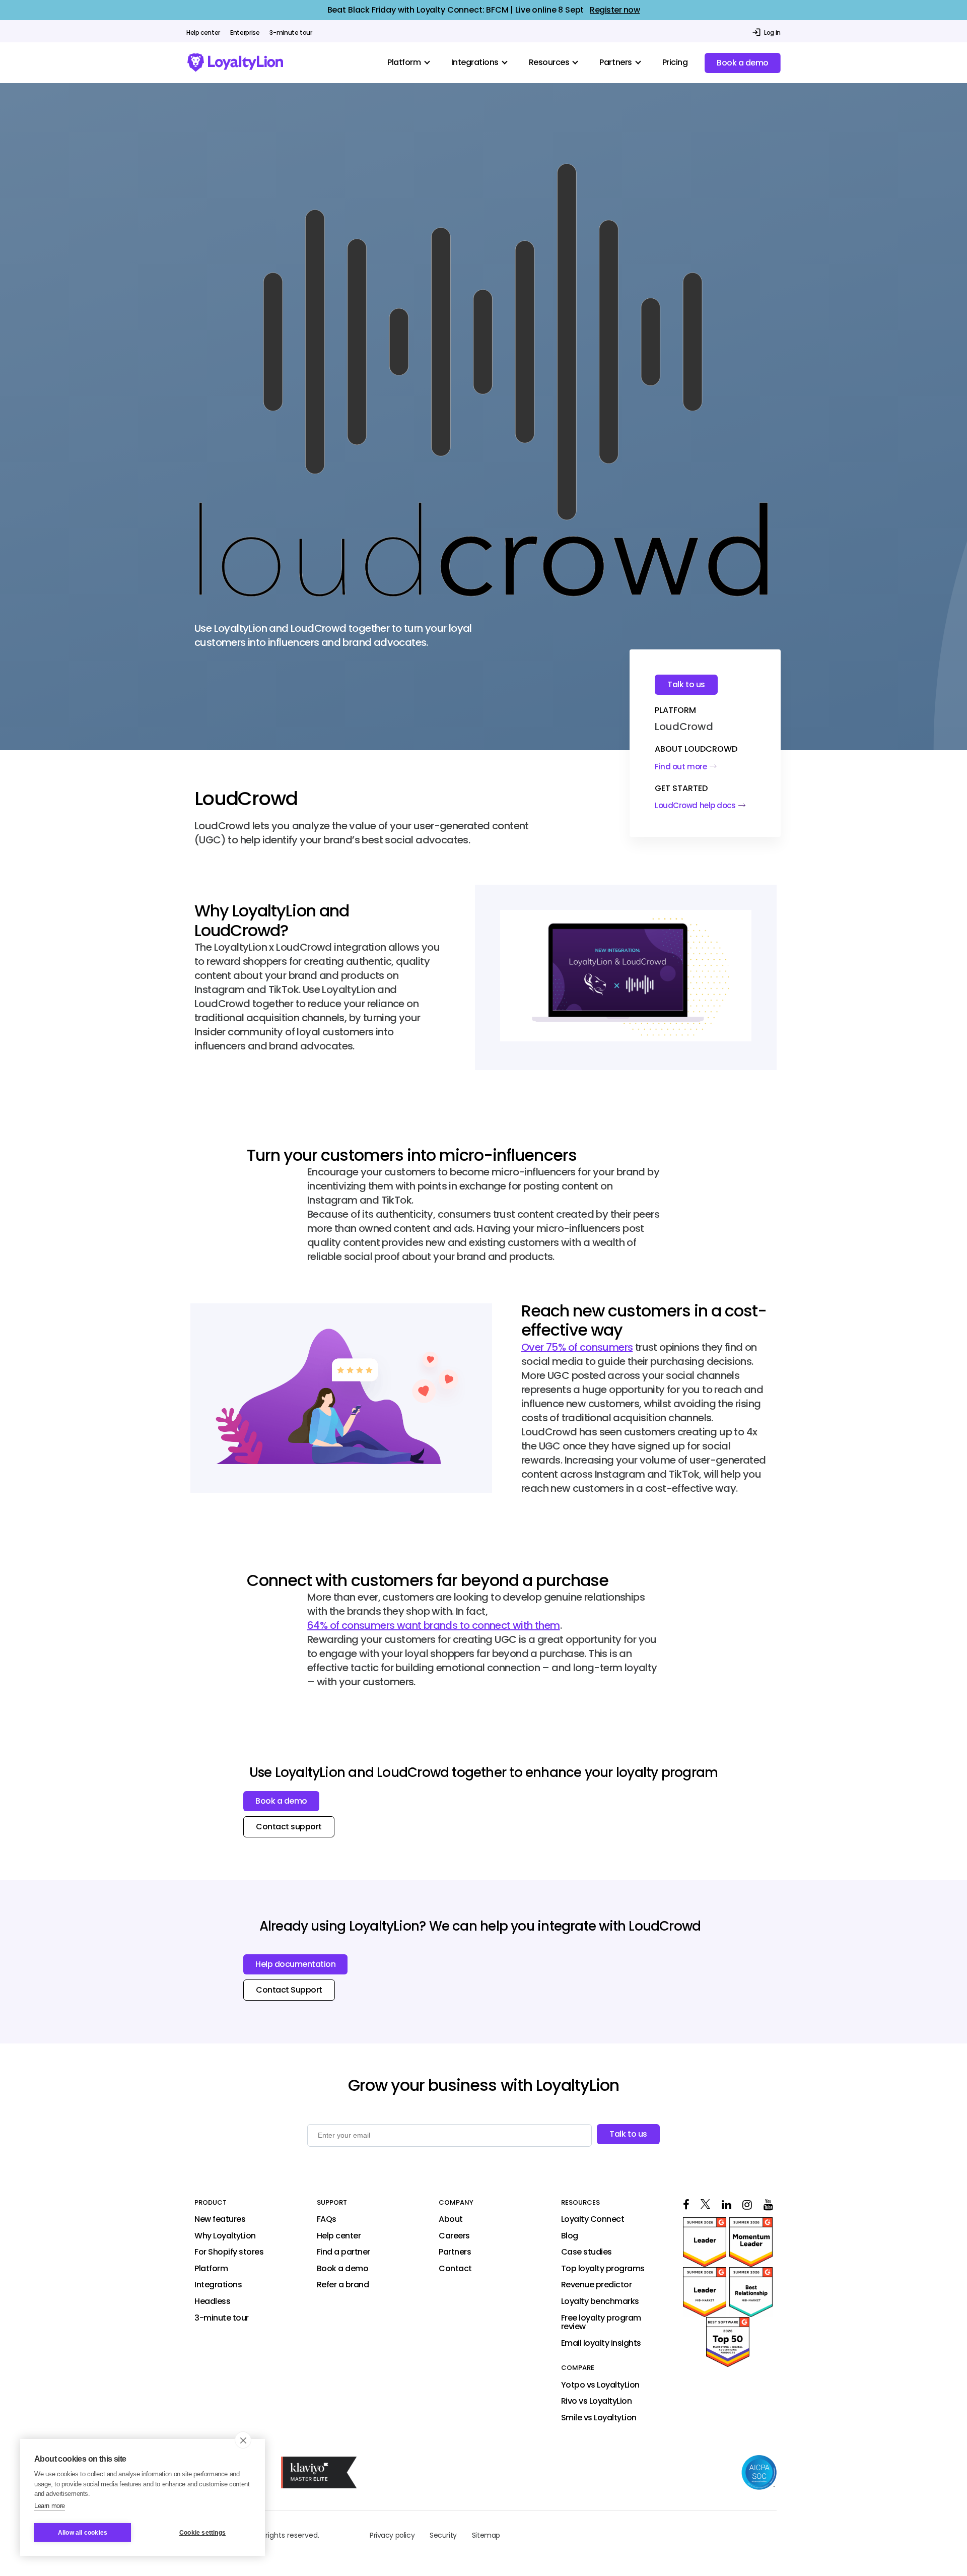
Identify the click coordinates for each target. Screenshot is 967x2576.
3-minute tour (291, 33)
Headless (212, 2301)
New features (220, 2219)
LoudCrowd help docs (695, 805)
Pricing (675, 62)
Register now (615, 10)
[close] (243, 2440)
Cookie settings (202, 2533)
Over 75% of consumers (577, 1347)
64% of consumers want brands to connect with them (434, 1625)
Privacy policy (392, 2535)
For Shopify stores (229, 2252)
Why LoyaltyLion (225, 2236)
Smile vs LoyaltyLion (599, 2418)
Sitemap (486, 2535)
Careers (454, 2236)
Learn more (50, 2506)
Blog (570, 2236)
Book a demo (743, 63)
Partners (455, 2252)
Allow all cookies (83, 2533)
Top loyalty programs (603, 2269)
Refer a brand (343, 2285)
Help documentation (295, 1964)
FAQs (327, 2219)
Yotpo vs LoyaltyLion (600, 2385)
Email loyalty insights (601, 2343)
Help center (203, 33)
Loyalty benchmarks (600, 2301)
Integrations (218, 2285)
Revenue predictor (597, 2285)
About (451, 2219)
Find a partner (343, 2252)
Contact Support (289, 1990)
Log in (772, 32)
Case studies (586, 2252)
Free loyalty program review (601, 2322)
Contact (455, 2269)
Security (443, 2535)
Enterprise (245, 33)
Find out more (681, 767)
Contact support (289, 1827)
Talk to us (686, 684)
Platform (211, 2269)
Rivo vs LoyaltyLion (597, 2401)
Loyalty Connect (593, 2219)
